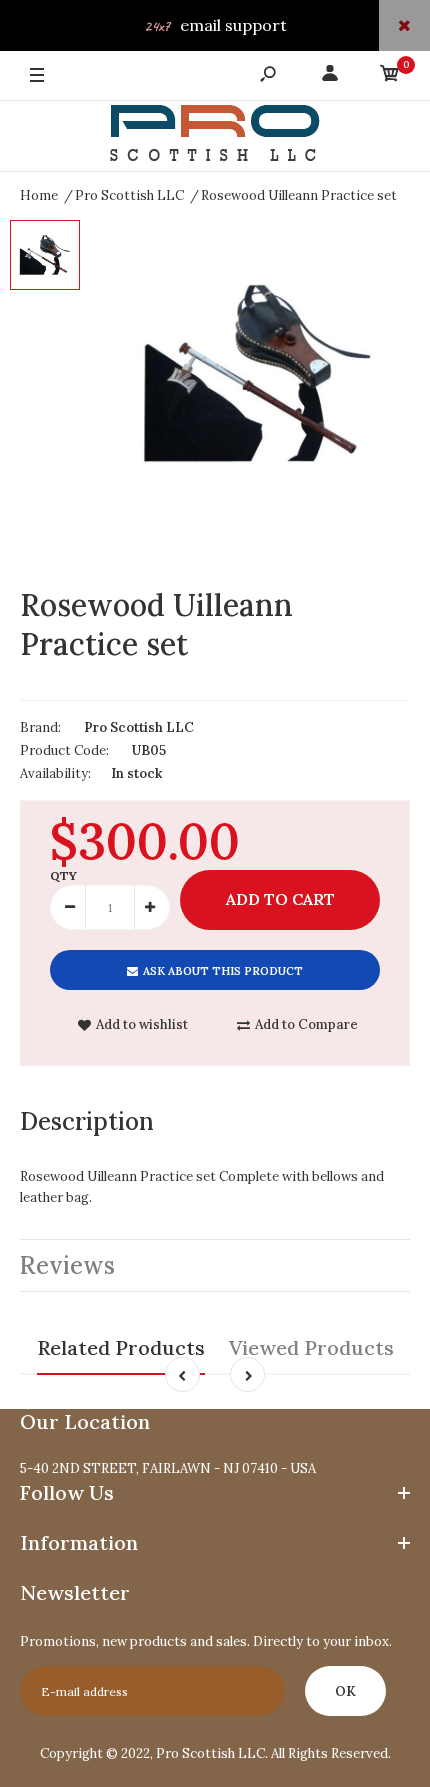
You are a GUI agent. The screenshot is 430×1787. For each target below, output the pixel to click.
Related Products (121, 1347)
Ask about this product (223, 971)
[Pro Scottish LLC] (215, 136)
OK (345, 1691)
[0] (390, 76)
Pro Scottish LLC (139, 727)
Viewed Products (311, 1347)
